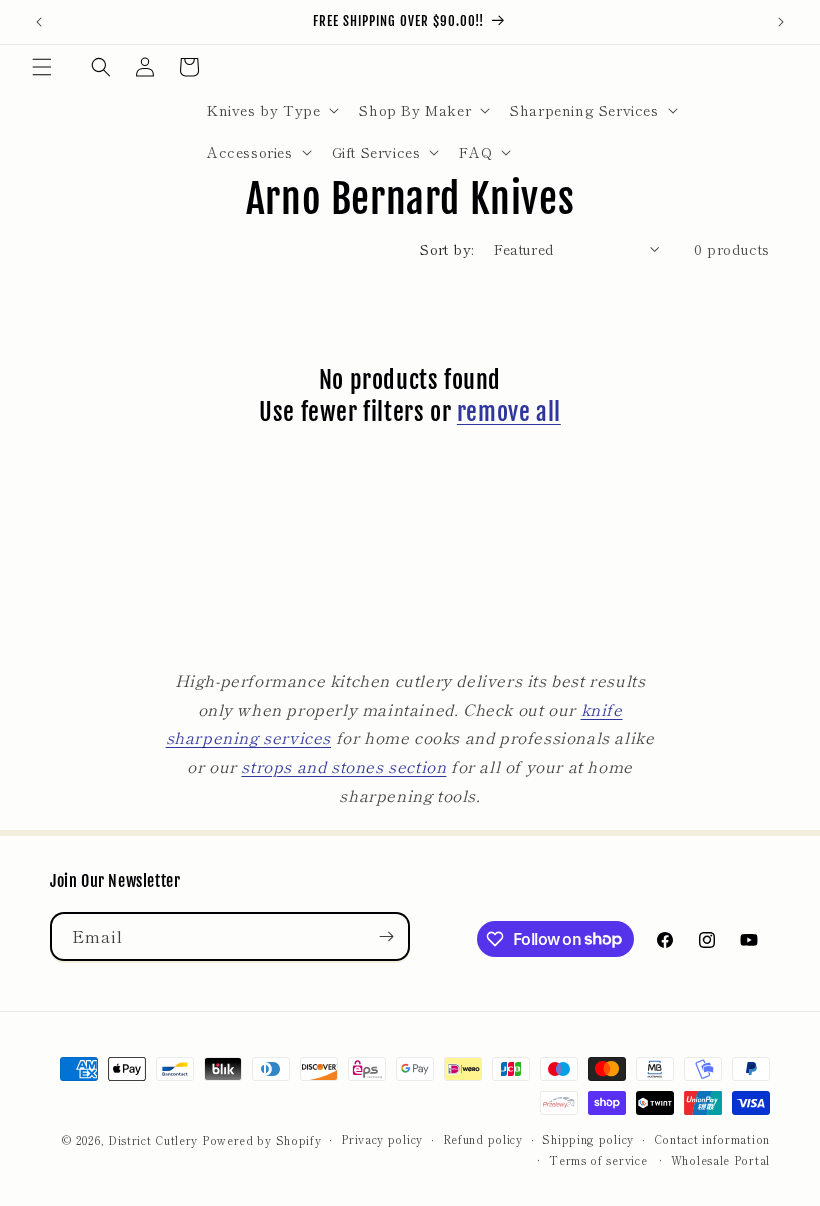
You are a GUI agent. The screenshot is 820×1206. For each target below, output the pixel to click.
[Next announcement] (781, 22)
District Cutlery (153, 1140)
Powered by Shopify (262, 1140)
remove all (509, 412)
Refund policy (483, 1139)
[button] (42, 67)
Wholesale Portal (720, 1160)
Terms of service (598, 1160)
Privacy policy (382, 1139)
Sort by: (446, 249)
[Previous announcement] (39, 22)
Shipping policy (588, 1139)
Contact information (712, 1139)
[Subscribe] (386, 936)
